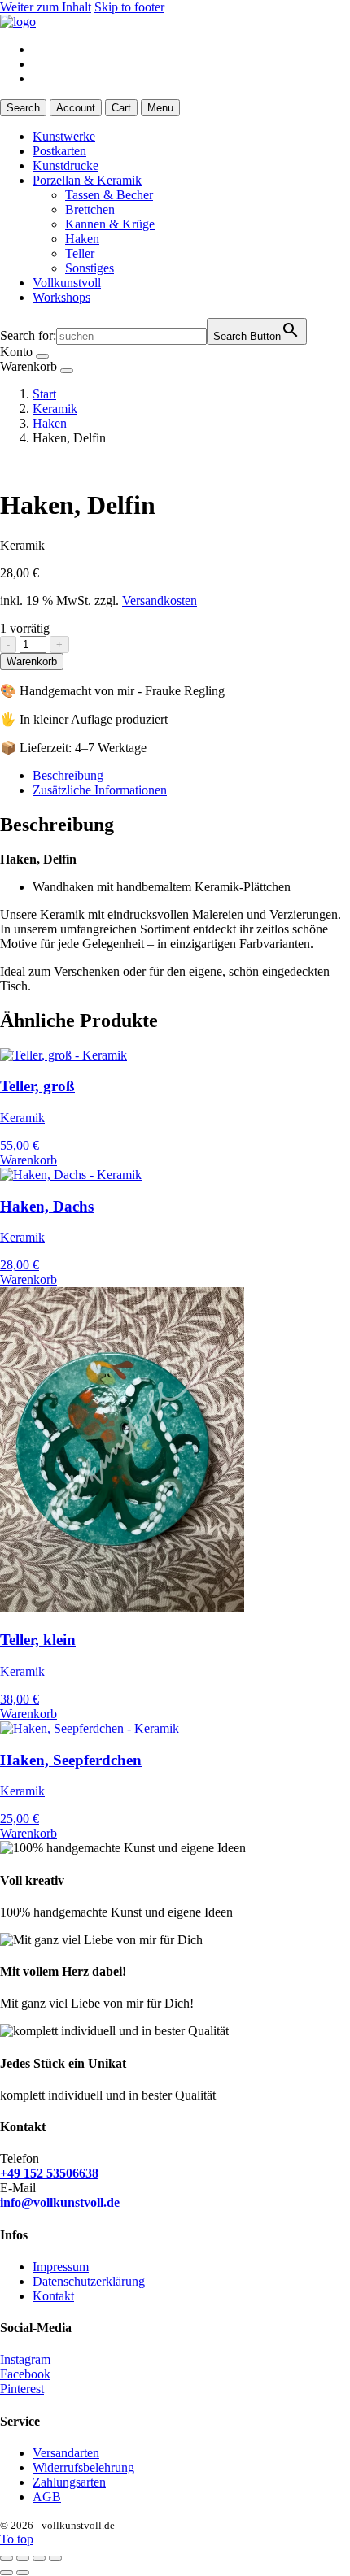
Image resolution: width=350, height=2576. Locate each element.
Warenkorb (32, 661)
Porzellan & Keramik (87, 180)
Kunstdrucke (66, 165)
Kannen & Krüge (110, 224)
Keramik (55, 409)
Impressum (61, 2267)
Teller (80, 253)
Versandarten (66, 2453)
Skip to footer (129, 7)
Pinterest (22, 2389)
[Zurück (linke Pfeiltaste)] (7, 2573)
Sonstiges (90, 268)
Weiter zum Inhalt (46, 7)
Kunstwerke (64, 136)
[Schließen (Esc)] (55, 2558)
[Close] (42, 356)
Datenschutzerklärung (89, 2281)
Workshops (61, 297)
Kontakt (53, 2296)
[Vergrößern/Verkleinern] (7, 2558)
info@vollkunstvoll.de (60, 2202)
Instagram (25, 2359)
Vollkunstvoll (67, 283)
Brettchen (90, 209)
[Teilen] (39, 2558)
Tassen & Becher (109, 195)
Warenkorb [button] (28, 1160)
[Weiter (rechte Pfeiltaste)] (23, 2573)
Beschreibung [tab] (68, 775)
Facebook (25, 2374)
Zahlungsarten (69, 2482)
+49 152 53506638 (49, 2173)
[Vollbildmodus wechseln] (23, 2558)
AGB (47, 2497)
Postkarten (59, 151)
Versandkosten (160, 600)
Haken (82, 239)
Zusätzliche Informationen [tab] (100, 790)
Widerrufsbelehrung (83, 2467)
